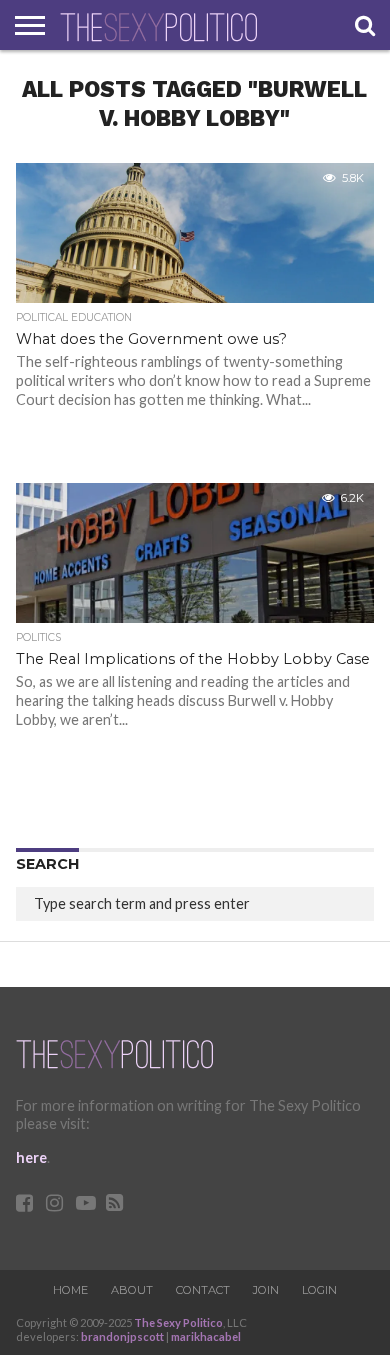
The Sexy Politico (178, 1322)
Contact (203, 1290)
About (132, 1290)
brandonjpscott (122, 1336)
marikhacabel (206, 1336)
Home (70, 1290)
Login (319, 1290)
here (31, 1157)
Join (266, 1290)
